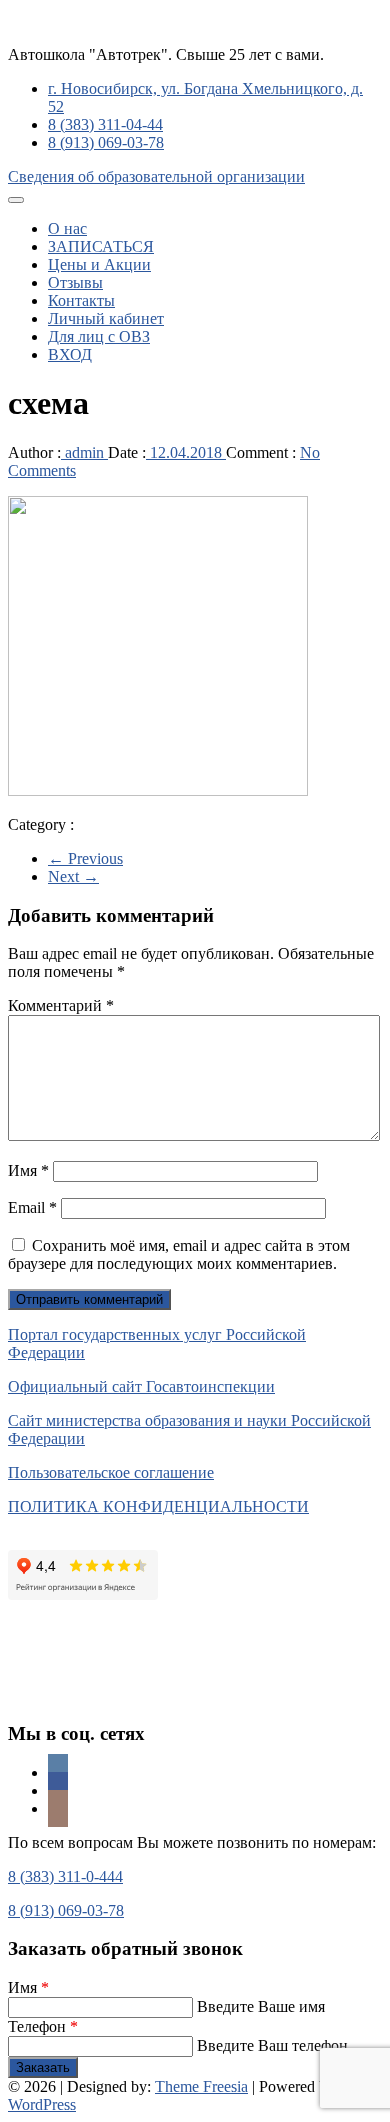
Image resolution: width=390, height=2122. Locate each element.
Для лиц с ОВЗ (99, 336)
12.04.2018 (186, 452)
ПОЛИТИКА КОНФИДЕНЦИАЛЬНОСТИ (158, 1506)
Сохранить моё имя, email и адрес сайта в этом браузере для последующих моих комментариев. (179, 1254)
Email (32, 1207)
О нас (67, 228)
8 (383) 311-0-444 (65, 1876)
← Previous (85, 858)
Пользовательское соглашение (111, 1472)
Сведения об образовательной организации (156, 176)
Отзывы (75, 282)
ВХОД (70, 354)
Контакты (81, 300)
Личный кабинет (106, 318)
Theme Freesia (201, 2086)
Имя (28, 1170)
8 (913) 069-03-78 (106, 142)
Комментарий (61, 1005)
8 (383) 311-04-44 (105, 124)
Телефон (43, 2026)
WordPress (42, 2104)
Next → (73, 876)
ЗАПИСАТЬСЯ (101, 246)
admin (84, 452)
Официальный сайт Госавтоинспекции (141, 1386)
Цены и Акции (99, 264)
